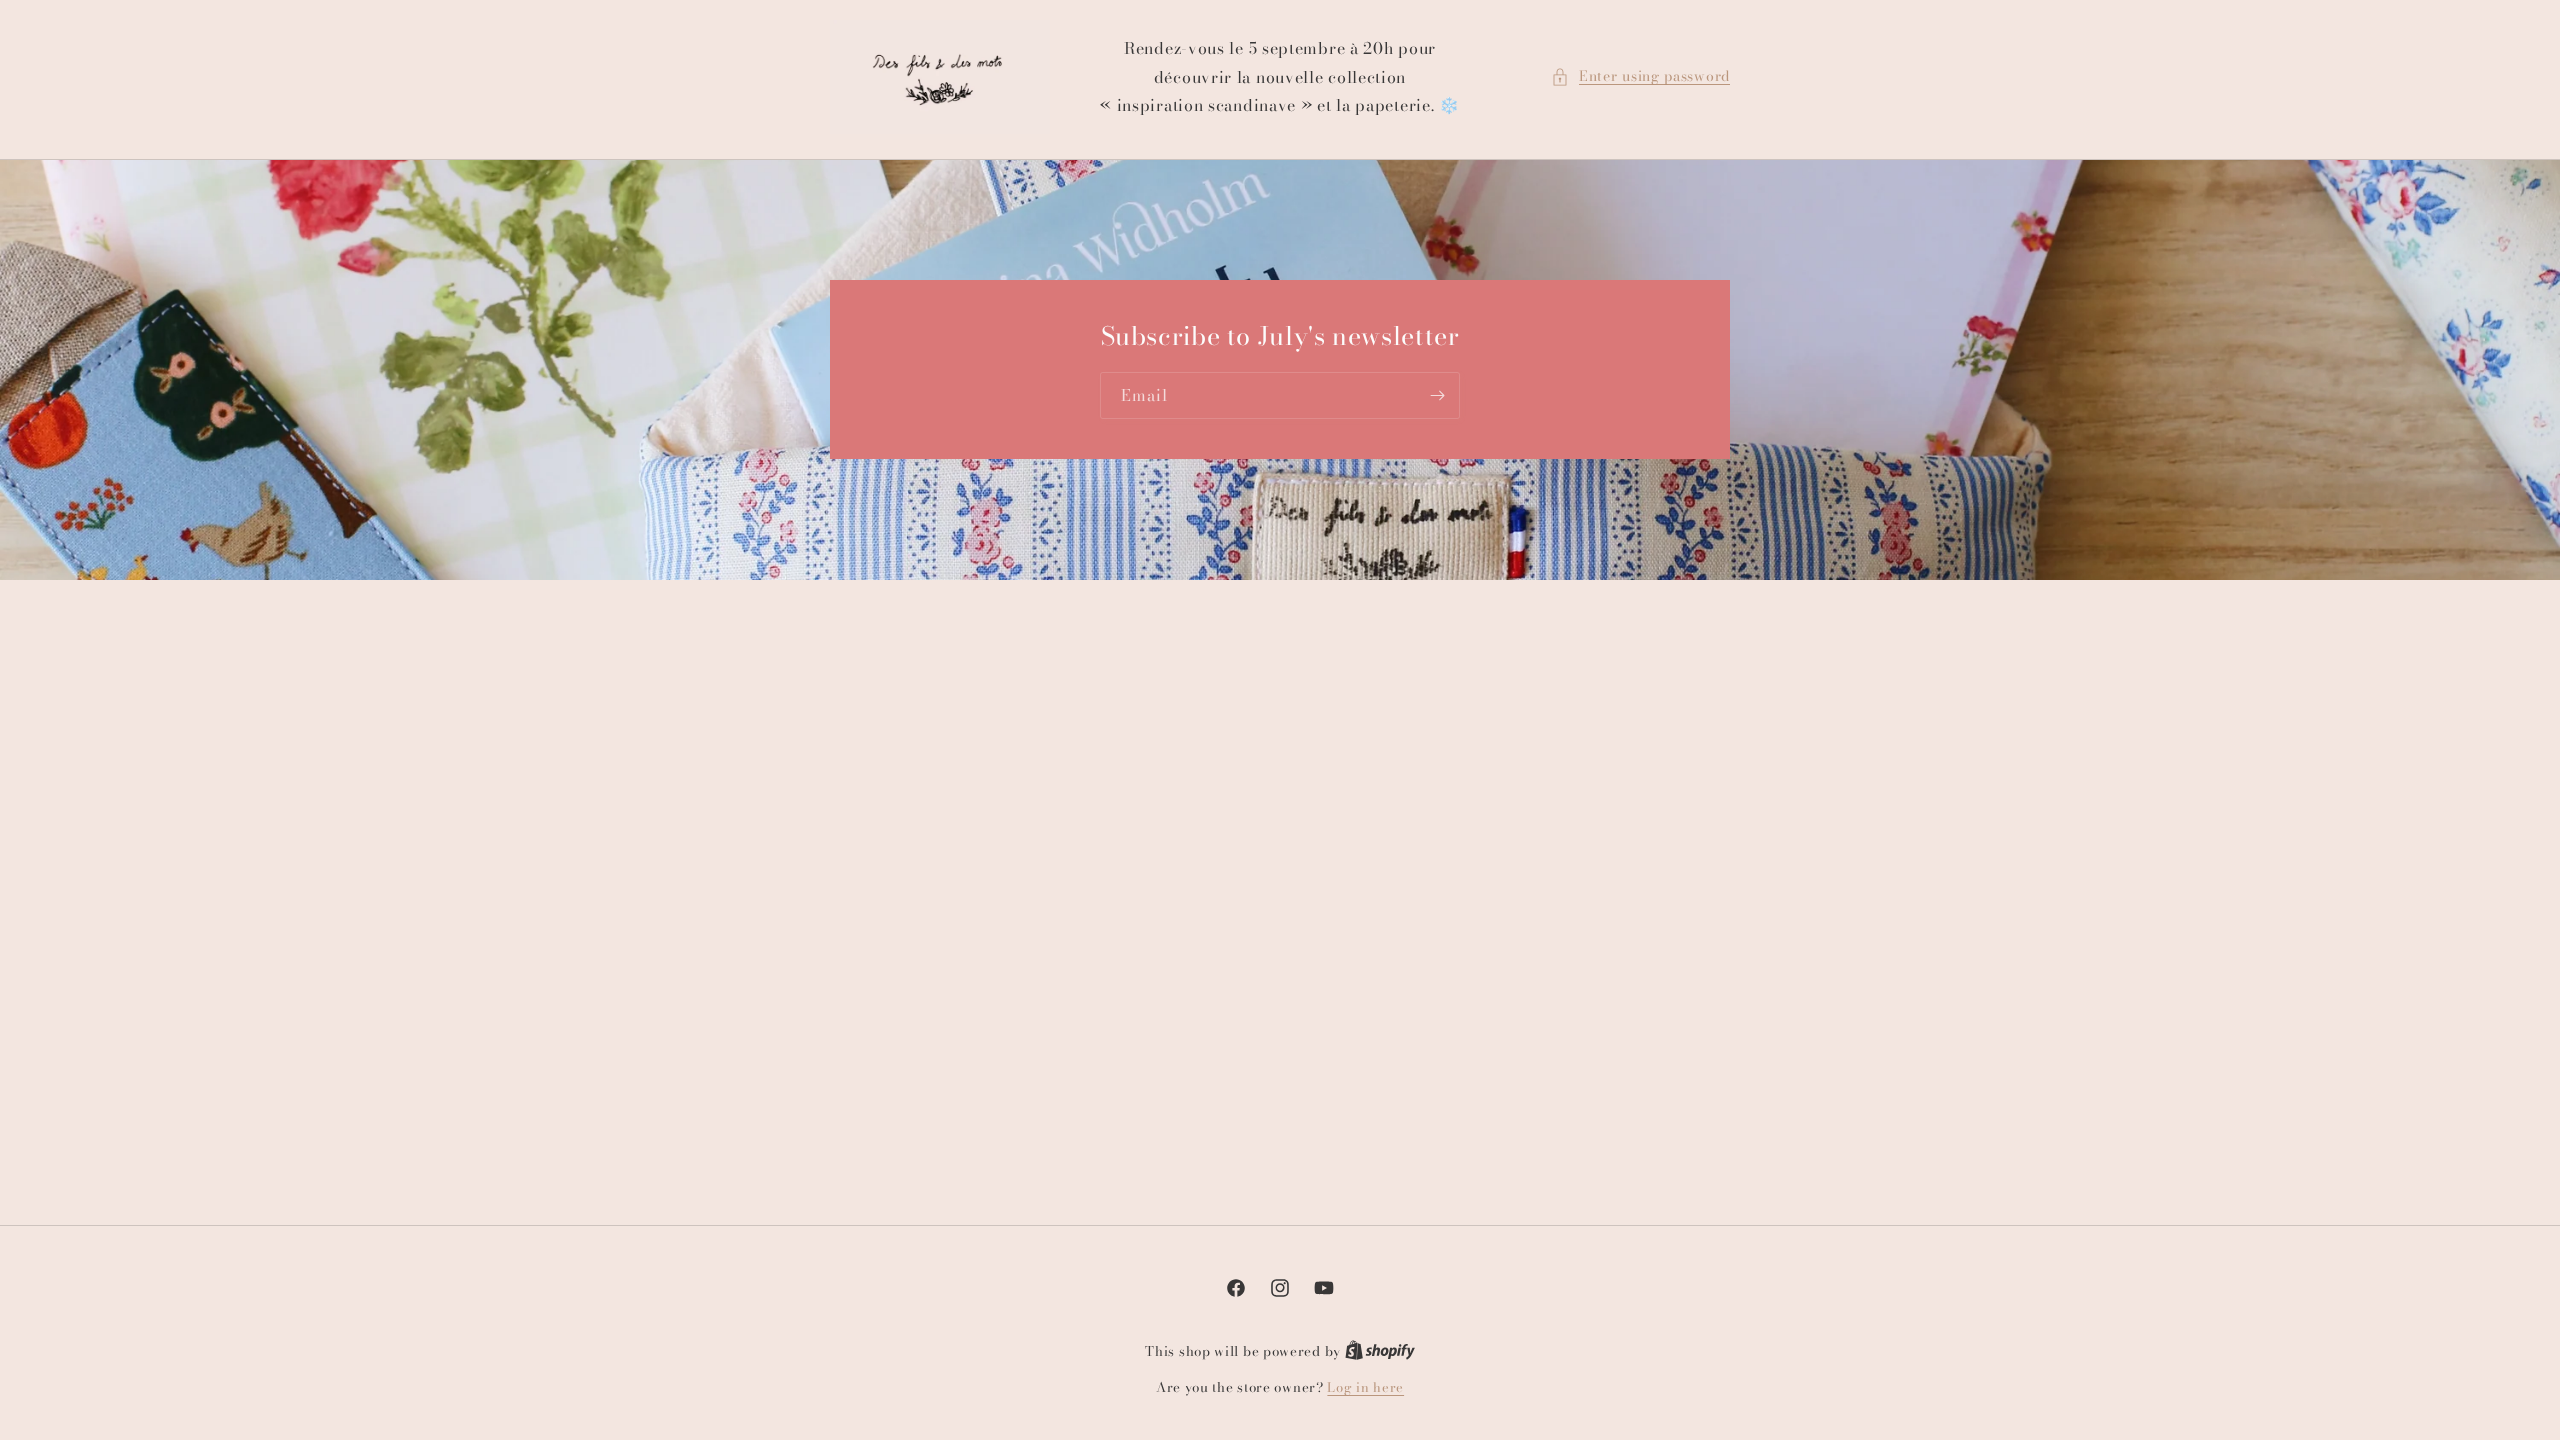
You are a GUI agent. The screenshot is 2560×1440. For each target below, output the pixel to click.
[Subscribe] (1437, 396)
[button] (1640, 76)
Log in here (1365, 1387)
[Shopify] (1380, 1351)
